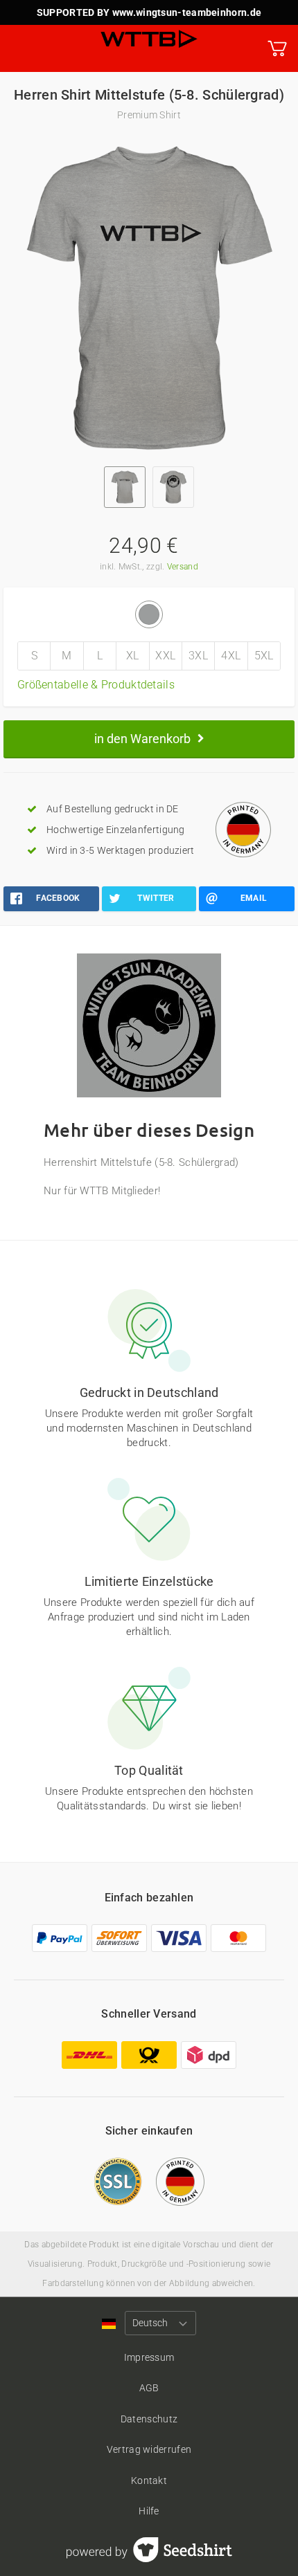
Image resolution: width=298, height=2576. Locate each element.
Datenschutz (149, 2419)
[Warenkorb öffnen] (277, 48)
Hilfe (149, 2511)
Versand (183, 567)
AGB (149, 2388)
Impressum (149, 2357)
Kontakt (149, 2481)
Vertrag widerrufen (149, 2449)
